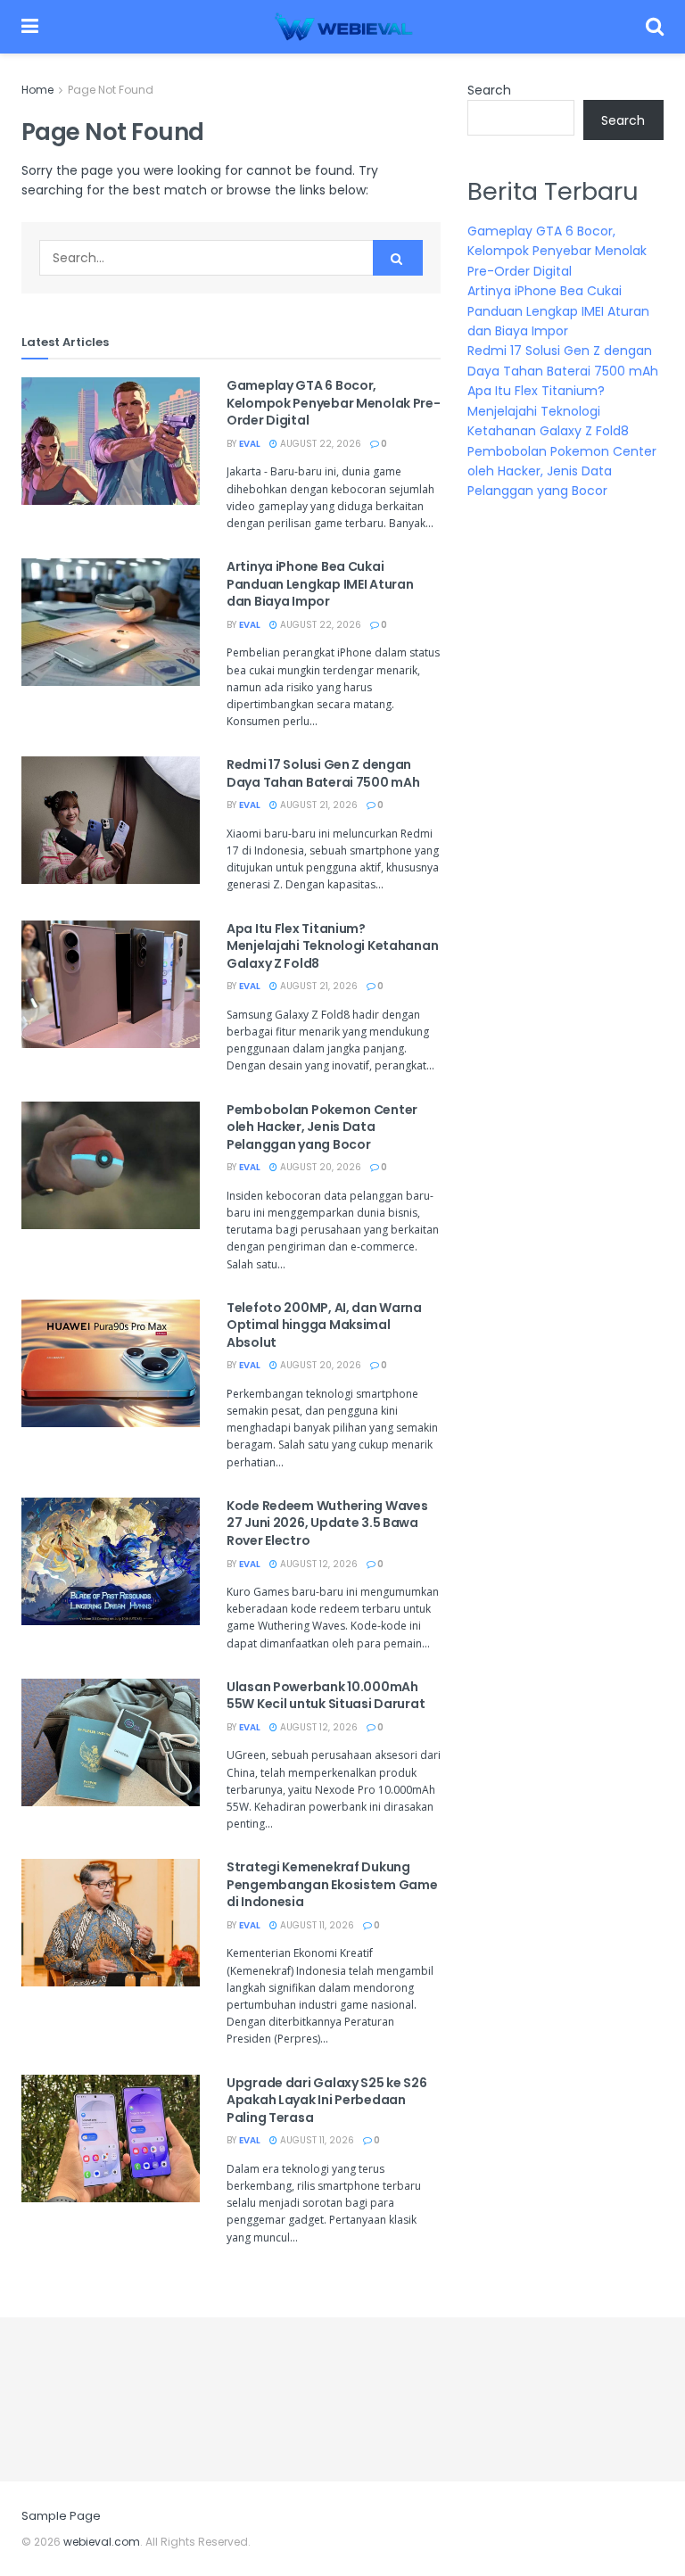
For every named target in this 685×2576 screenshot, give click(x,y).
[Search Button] (398, 258)
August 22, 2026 (319, 444)
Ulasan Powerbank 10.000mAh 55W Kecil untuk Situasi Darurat (326, 1696)
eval (250, 444)
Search (489, 90)
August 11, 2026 (316, 1925)
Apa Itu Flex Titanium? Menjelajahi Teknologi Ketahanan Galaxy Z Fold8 (332, 946)
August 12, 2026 (318, 1564)
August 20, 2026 (319, 1167)
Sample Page (61, 2516)
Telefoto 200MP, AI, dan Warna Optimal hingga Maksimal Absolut (324, 1325)
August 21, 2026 (318, 805)
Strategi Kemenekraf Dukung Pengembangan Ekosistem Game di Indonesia (332, 1884)
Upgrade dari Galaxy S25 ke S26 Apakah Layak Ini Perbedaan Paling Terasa (327, 2100)
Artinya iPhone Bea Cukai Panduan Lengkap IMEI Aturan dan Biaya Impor (320, 584)
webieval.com (102, 2542)
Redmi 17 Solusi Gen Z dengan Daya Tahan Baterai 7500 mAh (323, 773)
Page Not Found (111, 90)
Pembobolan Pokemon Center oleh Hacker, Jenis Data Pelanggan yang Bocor (322, 1127)
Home (37, 90)
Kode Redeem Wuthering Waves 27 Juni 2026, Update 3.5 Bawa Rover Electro (327, 1523)
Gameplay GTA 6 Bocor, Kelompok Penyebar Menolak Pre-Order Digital (334, 403)
